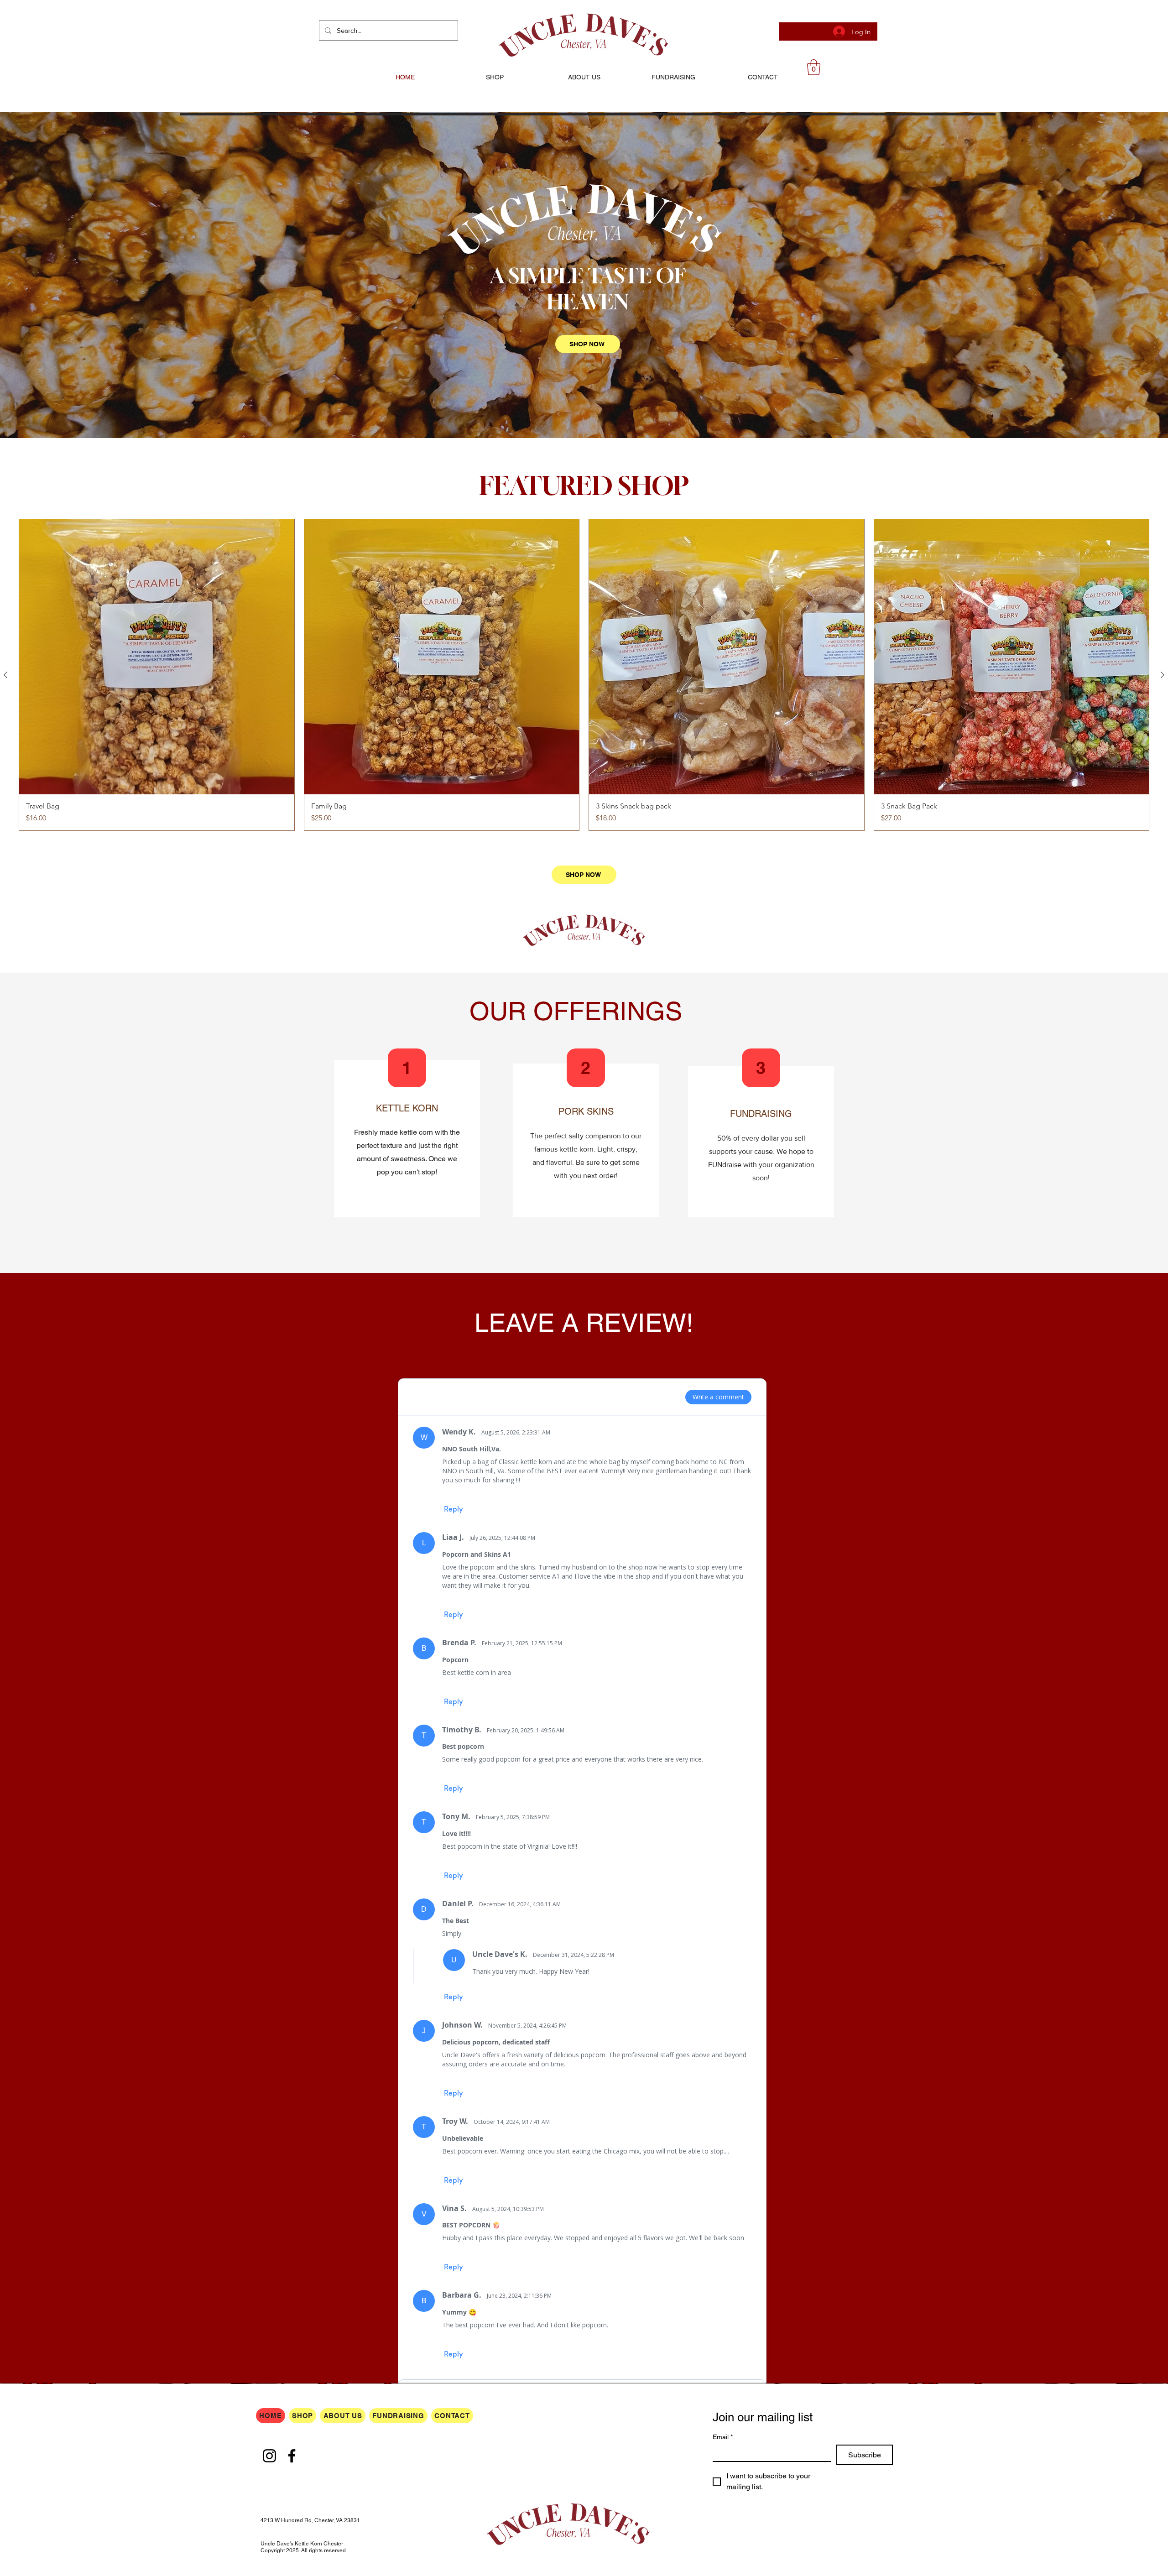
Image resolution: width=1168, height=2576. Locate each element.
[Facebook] (292, 2456)
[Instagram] (269, 2456)
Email (723, 2437)
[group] (584, 675)
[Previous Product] (5, 675)
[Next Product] (1163, 675)
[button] (814, 67)
